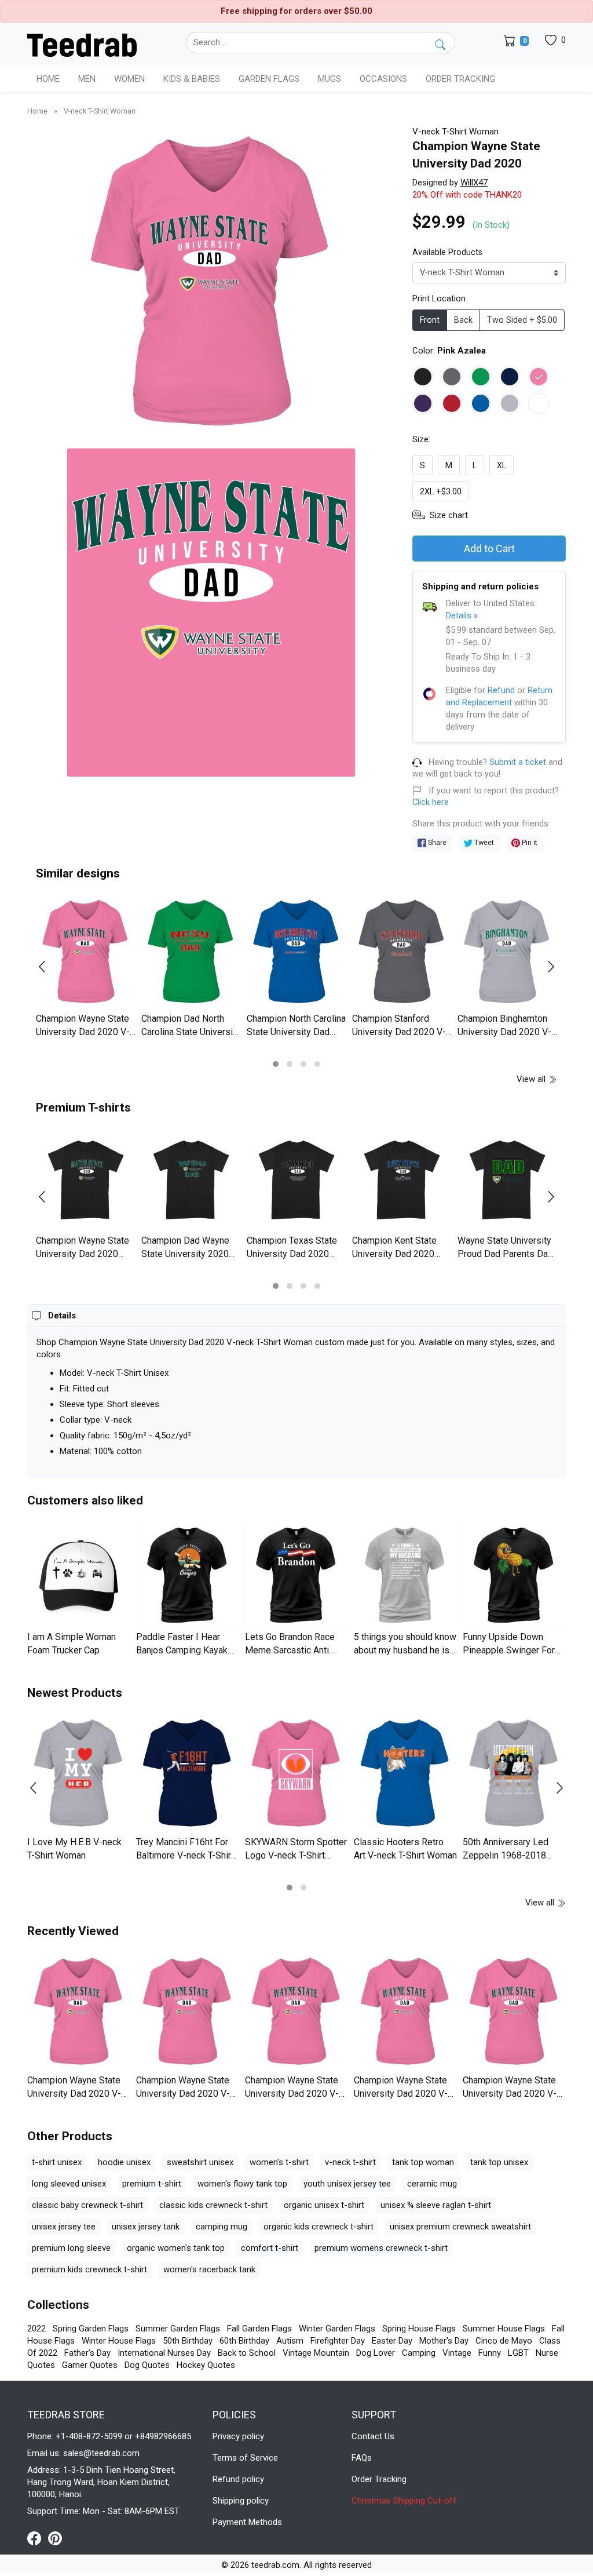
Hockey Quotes (206, 2365)
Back (463, 320)
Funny (490, 2353)
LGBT (518, 2353)
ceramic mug (432, 2184)
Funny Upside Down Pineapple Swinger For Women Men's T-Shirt (509, 1650)
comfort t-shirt (270, 2248)
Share (436, 842)
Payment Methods (247, 2522)
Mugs (330, 79)
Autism (290, 2341)
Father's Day (87, 2353)
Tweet (483, 842)
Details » (462, 615)
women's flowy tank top (242, 2184)
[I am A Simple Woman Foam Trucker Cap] (79, 1575)
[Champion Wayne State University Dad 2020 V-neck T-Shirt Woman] (86, 952)
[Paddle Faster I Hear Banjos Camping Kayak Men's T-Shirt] (188, 1575)
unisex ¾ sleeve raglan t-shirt (436, 2205)
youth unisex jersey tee (347, 2184)
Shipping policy (241, 2501)
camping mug (222, 2227)
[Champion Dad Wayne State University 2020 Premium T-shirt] (191, 1180)
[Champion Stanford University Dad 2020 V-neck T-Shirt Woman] (402, 952)
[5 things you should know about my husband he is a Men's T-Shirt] (405, 1575)
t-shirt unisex (57, 2162)
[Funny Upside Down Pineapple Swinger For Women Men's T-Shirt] (514, 1575)
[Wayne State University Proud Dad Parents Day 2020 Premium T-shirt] (507, 1180)
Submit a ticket (518, 762)
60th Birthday (244, 2341)
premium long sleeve (71, 2248)
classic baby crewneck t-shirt (87, 2205)
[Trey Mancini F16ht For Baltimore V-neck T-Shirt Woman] (188, 1773)
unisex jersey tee (64, 2227)
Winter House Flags (119, 2341)
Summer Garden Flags (178, 2329)
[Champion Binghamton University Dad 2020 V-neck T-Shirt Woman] (507, 952)
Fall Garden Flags (259, 2329)
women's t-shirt (279, 2162)
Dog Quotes (147, 2365)
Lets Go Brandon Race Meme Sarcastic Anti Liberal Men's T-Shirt (290, 1650)
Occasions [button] (383, 79)
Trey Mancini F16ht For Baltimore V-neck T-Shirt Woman (185, 1855)
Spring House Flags (419, 2329)
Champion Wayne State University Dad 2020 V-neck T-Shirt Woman (83, 1032)
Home (48, 79)
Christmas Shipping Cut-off (404, 2501)
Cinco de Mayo (504, 2341)
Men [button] (87, 79)
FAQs (362, 2458)
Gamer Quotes (90, 2365)
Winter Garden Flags (337, 2329)
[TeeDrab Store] (82, 44)
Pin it (529, 842)
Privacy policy (238, 2436)
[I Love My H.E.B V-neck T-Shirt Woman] (79, 1773)
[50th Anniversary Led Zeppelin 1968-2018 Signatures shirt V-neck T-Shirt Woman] (514, 1773)
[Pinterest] (55, 2538)
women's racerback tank (209, 2269)
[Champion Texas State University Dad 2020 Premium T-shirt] (296, 1180)
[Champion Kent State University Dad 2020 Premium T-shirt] (402, 1180)
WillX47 (474, 183)
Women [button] (129, 79)
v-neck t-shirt (350, 2162)
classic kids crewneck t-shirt (213, 2205)
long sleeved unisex (69, 2184)
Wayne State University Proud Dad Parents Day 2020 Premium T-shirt (505, 1254)
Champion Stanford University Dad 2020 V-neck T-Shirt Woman (399, 1032)
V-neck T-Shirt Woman (100, 111)
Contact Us (373, 2436)
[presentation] (49, 967)
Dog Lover (376, 2353)
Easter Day (392, 2341)
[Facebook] (38, 2538)
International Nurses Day (164, 2353)
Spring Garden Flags (91, 2329)
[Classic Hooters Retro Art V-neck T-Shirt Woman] (405, 1773)
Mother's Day (444, 2341)
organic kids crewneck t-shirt (319, 2227)
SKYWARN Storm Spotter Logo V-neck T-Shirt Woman (296, 1855)
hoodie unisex (124, 2162)
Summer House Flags (504, 2329)
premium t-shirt (152, 2184)
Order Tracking (460, 79)
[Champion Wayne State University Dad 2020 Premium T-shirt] (86, 1180)
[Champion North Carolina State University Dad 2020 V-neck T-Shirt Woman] (296, 952)
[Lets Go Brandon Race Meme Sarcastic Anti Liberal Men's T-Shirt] (296, 1575)
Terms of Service (245, 2458)
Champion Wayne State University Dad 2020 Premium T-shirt (83, 1254)
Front (430, 320)
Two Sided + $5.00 (522, 320)
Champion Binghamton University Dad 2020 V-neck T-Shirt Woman (504, 1032)
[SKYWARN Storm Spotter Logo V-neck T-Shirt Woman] (296, 1773)
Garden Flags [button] (269, 79)
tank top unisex (499, 2162)
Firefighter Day (338, 2341)
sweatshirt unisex (200, 2162)
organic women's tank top (176, 2248)
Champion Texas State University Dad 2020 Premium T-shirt (292, 1254)
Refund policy (238, 2479)
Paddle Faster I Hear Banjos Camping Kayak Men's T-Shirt (182, 1650)
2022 (36, 2329)
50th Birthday (188, 2341)
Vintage (457, 2353)
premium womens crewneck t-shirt (381, 2248)
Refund (501, 690)
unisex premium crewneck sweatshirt (460, 2227)
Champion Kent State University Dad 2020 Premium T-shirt (394, 1254)
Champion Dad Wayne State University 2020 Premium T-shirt (185, 1254)
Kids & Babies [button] (192, 79)
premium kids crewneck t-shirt (89, 2269)
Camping (419, 2353)
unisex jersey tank (146, 2227)
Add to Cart (489, 549)
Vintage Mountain (316, 2353)
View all (532, 1079)
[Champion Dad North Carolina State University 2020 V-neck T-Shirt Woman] (191, 952)
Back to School (247, 2353)
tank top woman (423, 2162)
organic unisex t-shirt (324, 2205)
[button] (276, 1064)
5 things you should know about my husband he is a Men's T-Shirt (405, 1650)
